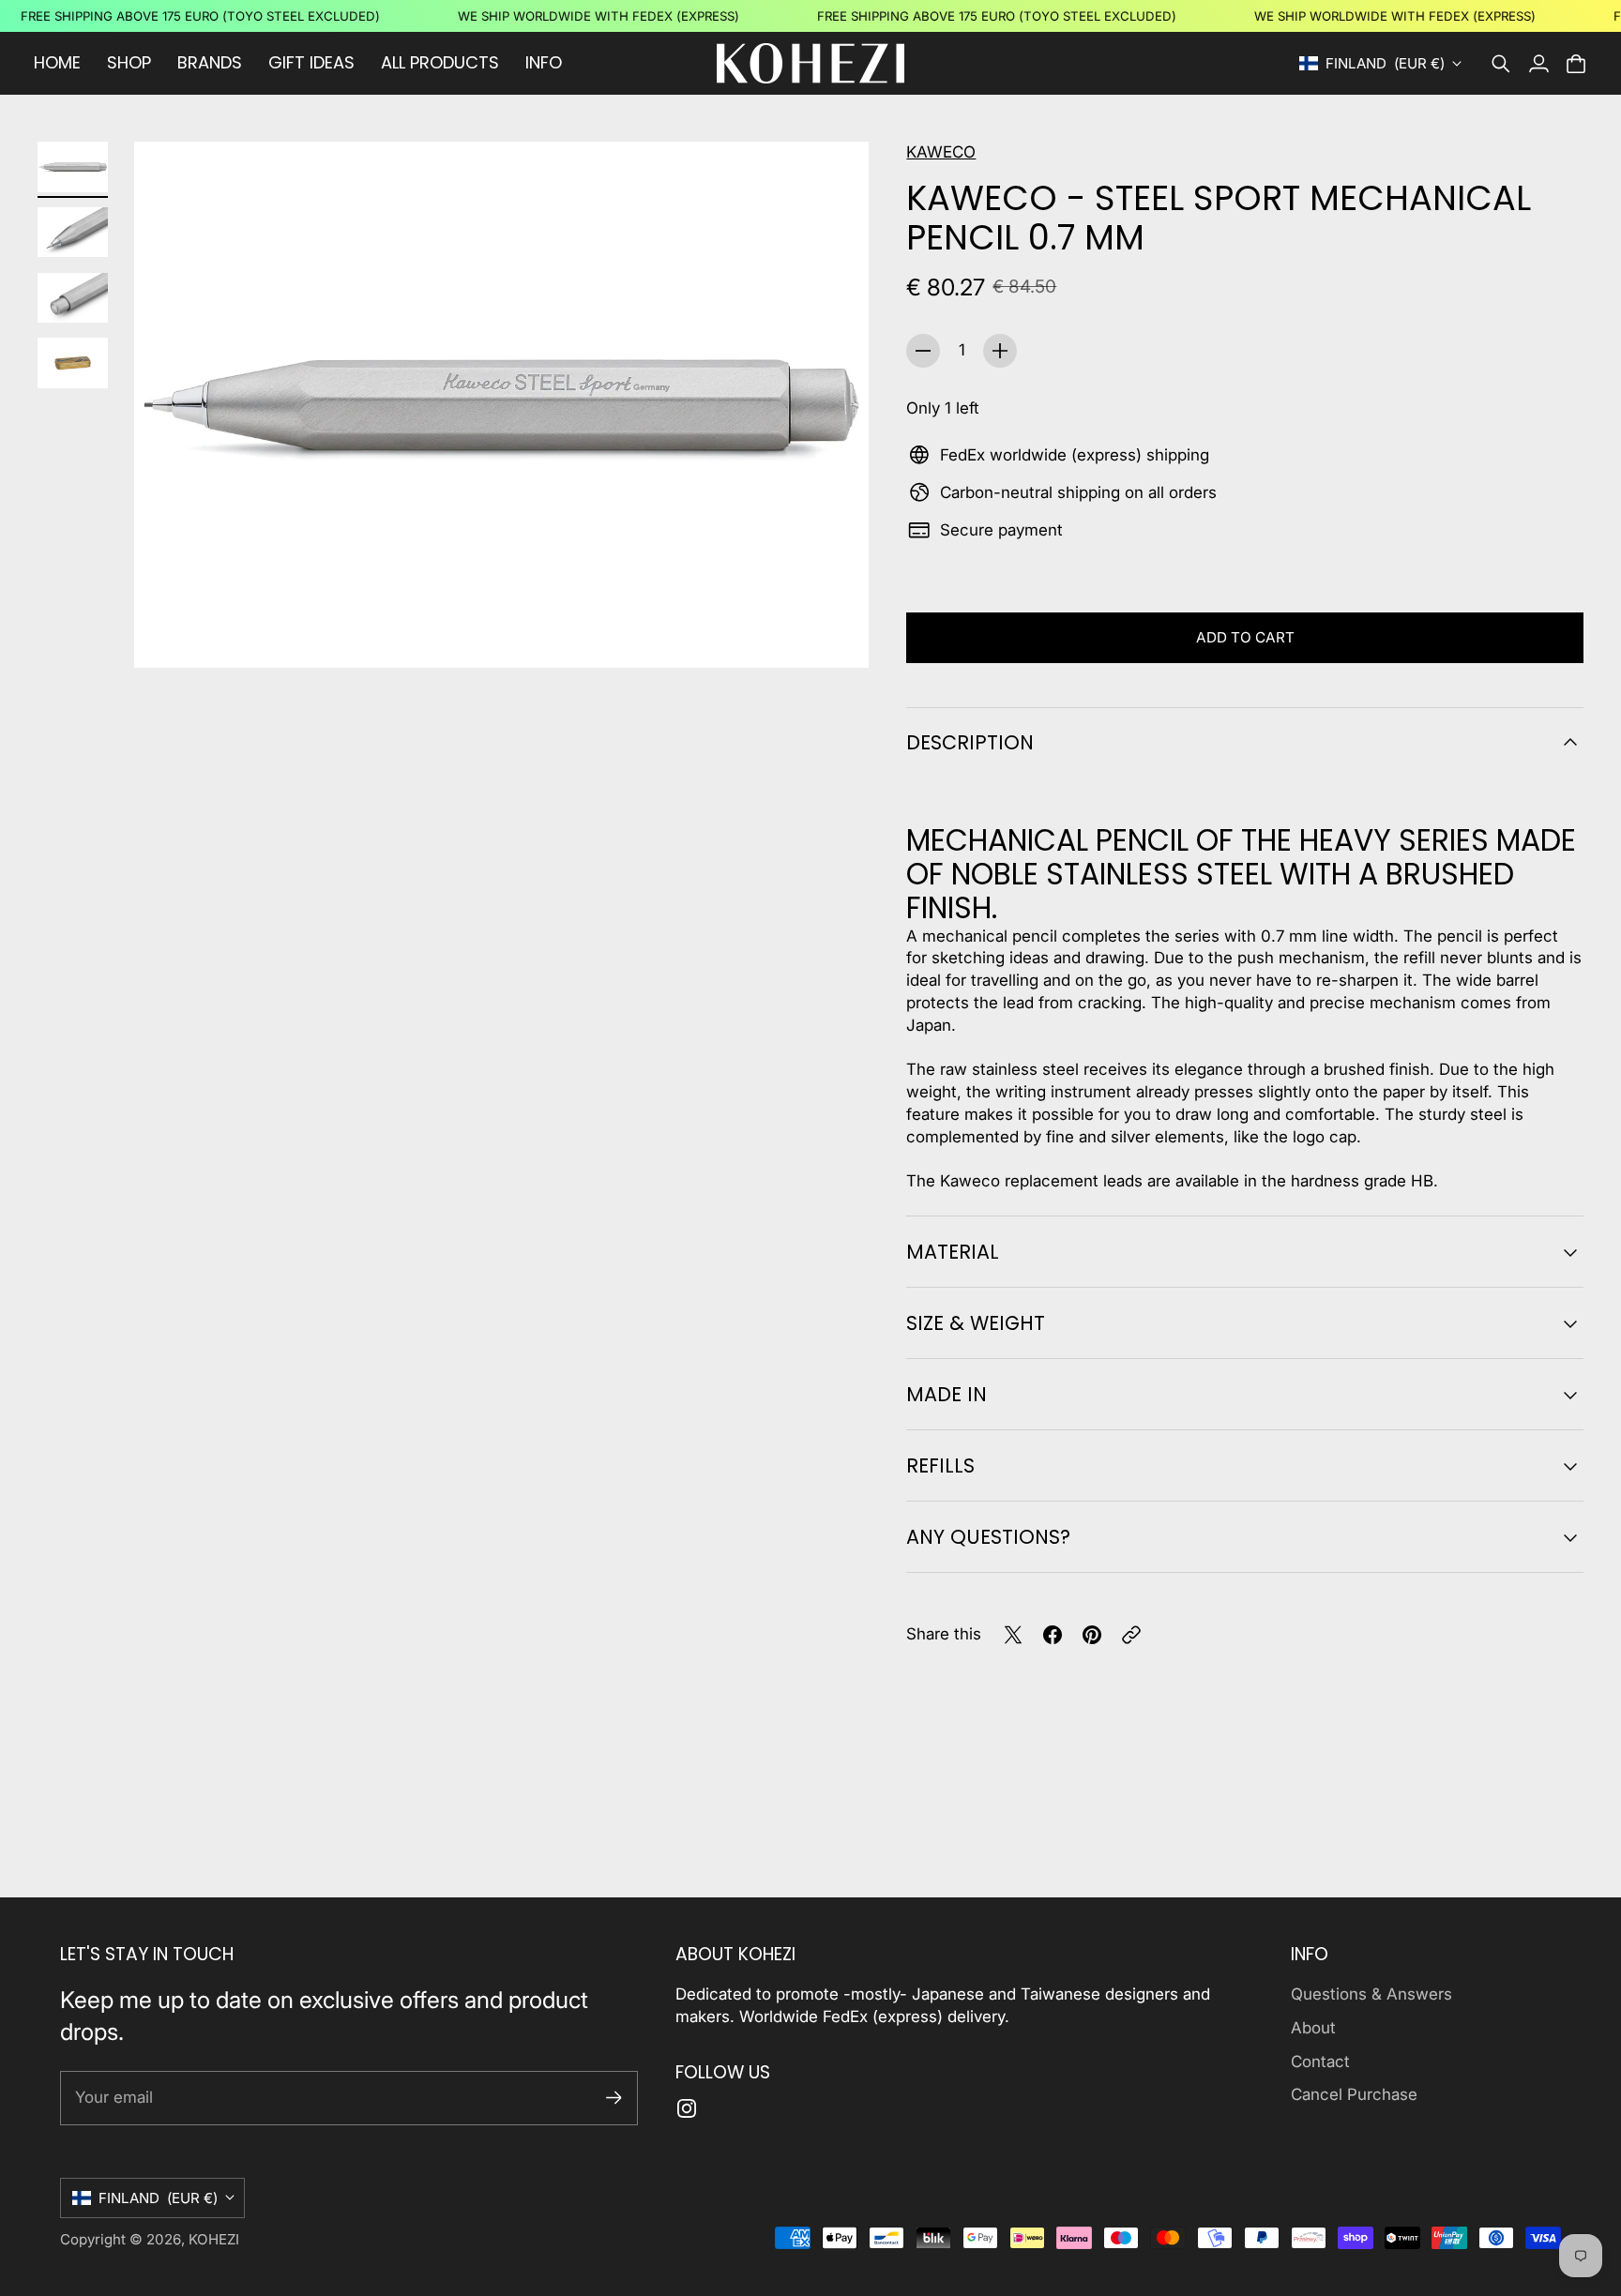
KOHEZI (214, 2239)
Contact (1320, 2062)
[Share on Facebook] (1053, 1635)
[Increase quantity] (1000, 351)
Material (953, 1252)
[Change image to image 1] (73, 167)
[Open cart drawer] (1576, 64)
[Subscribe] (614, 2098)
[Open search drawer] (1501, 64)
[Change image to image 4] (73, 363)
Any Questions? (988, 1537)
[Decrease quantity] (923, 351)
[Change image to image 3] (73, 297)
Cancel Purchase (1354, 2094)
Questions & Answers (1371, 1994)
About (1313, 2028)
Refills (940, 1465)
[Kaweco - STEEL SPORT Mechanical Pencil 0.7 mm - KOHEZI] (501, 405)
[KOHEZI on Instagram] (687, 2108)
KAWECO (941, 152)
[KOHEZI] (810, 63)
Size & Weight (976, 1323)
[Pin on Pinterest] (1092, 1635)
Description (970, 742)
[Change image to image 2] (73, 233)
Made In (947, 1394)
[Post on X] (1013, 1635)
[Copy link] (1131, 1635)
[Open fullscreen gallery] (833, 632)
